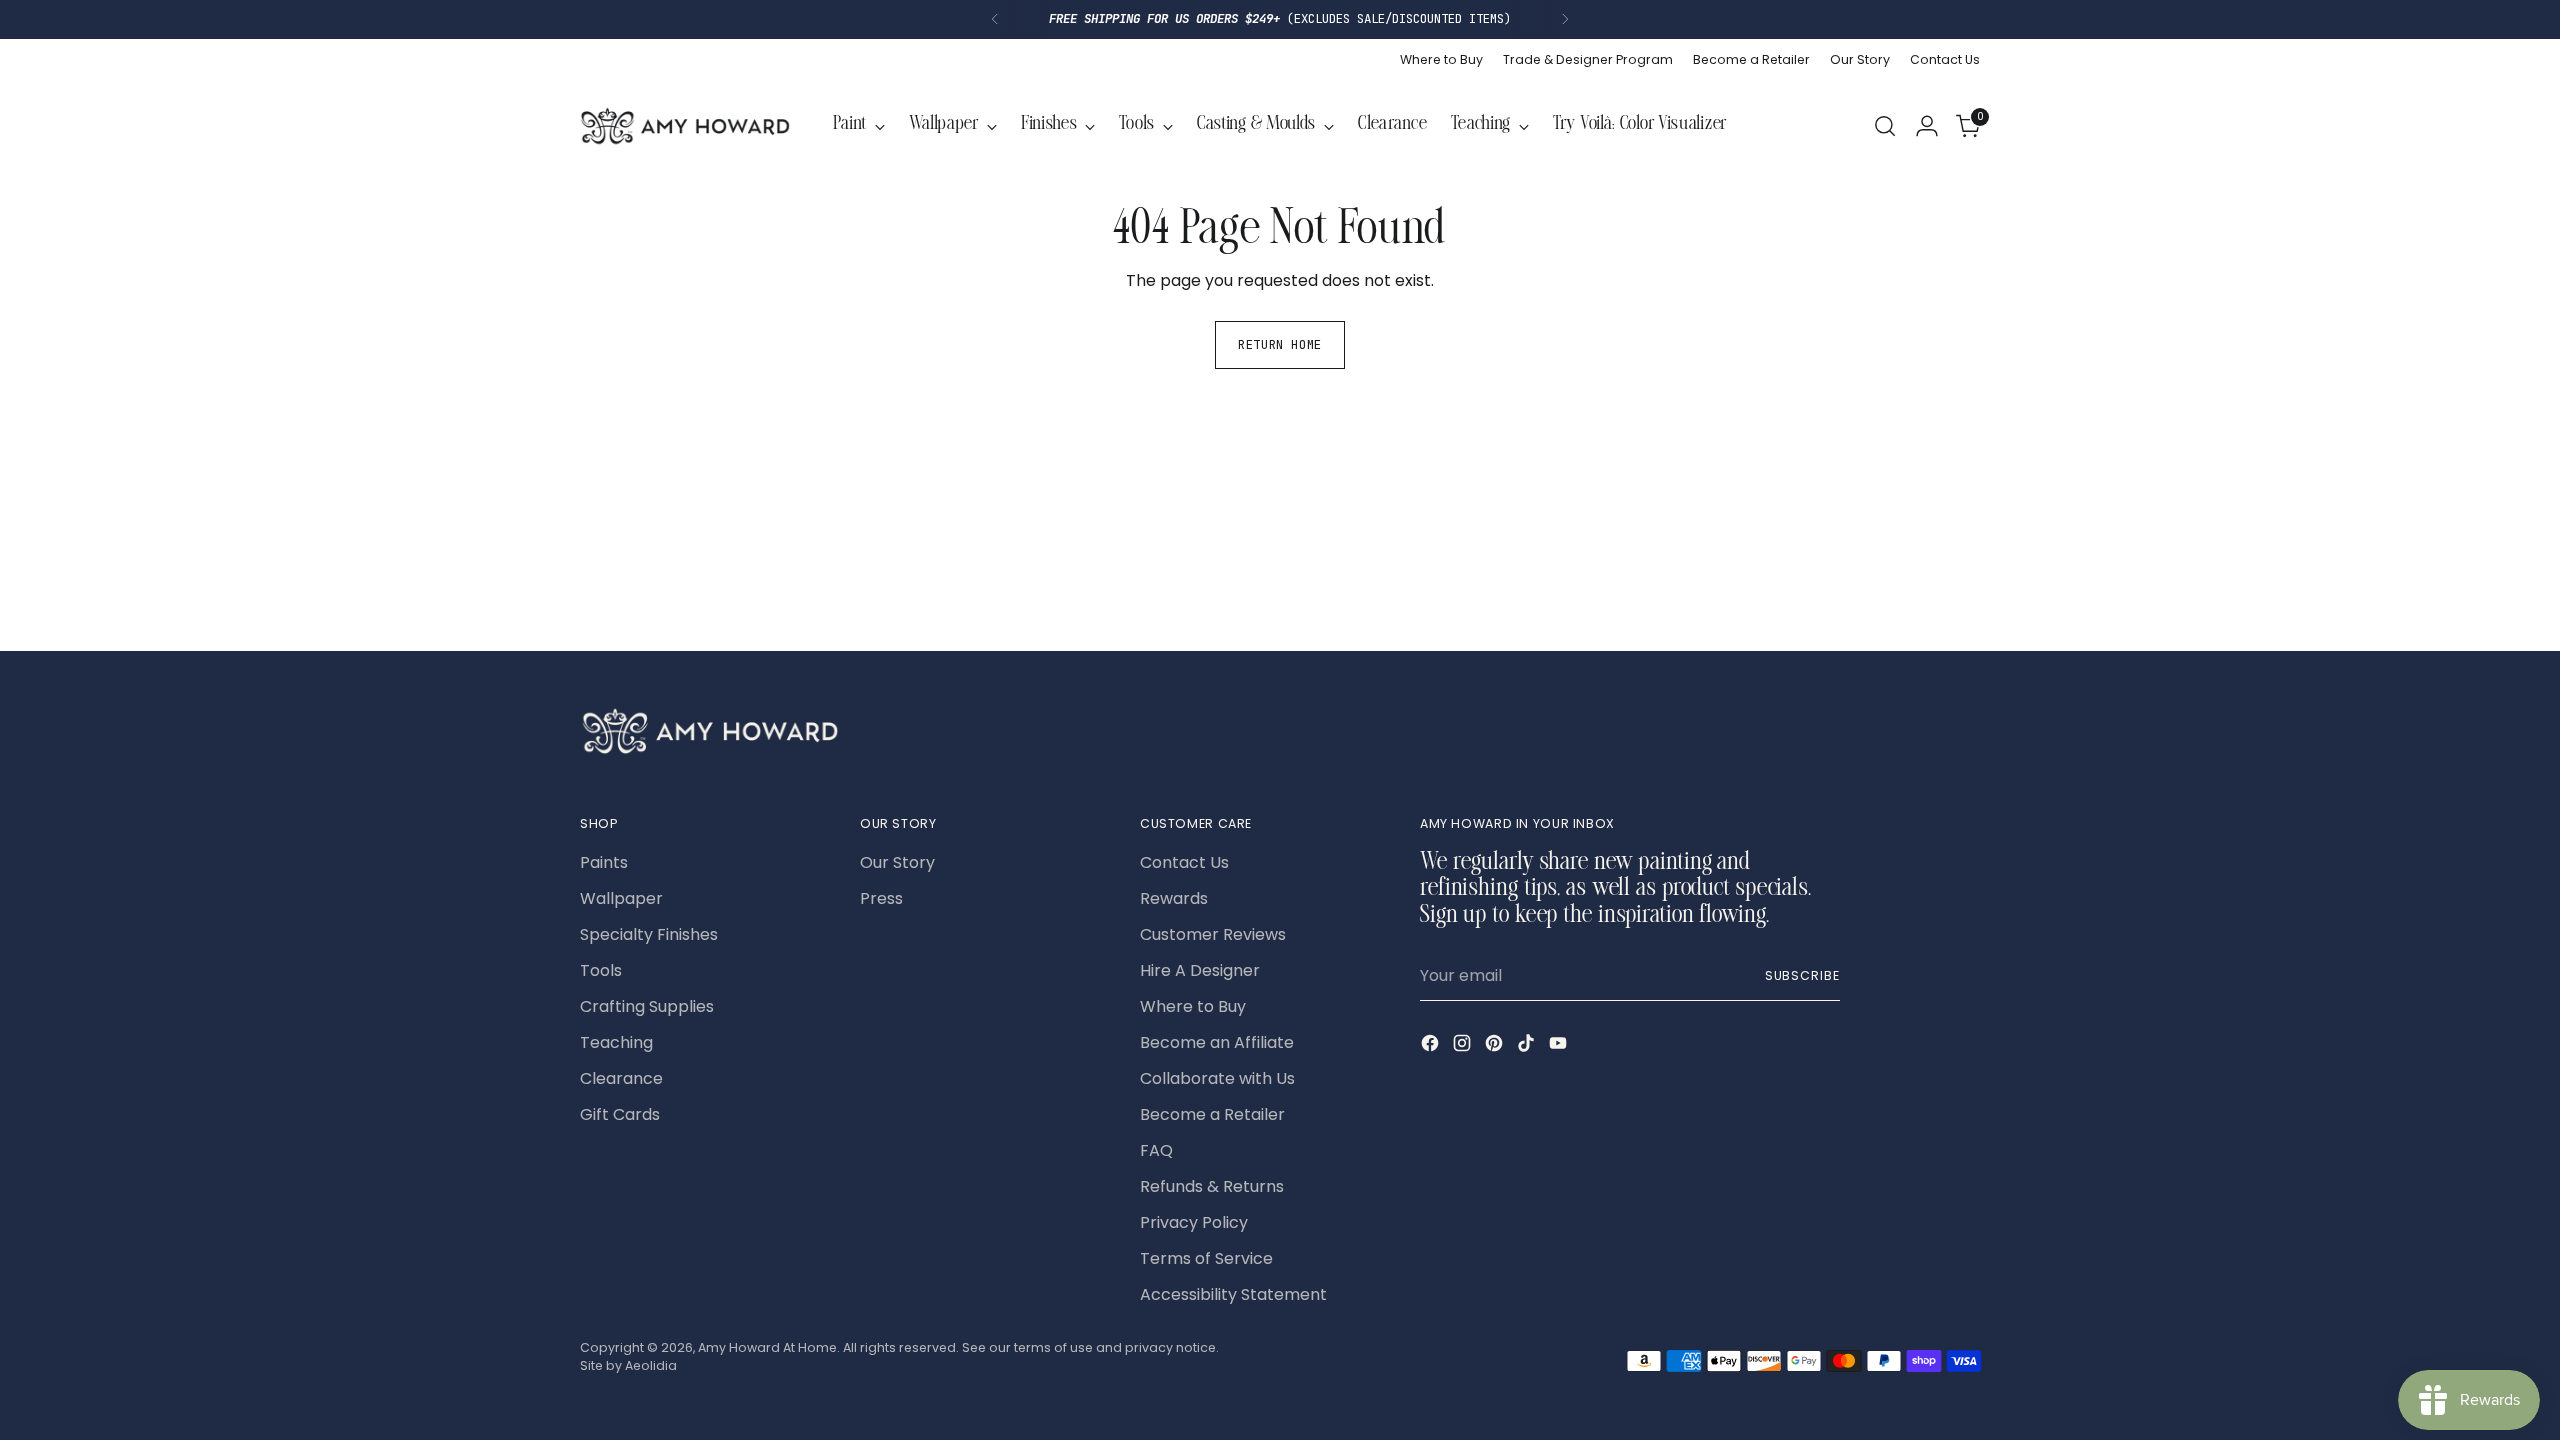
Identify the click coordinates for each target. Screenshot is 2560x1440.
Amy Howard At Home (767, 1347)
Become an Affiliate (1217, 1042)
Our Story (897, 862)
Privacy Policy (1194, 1222)
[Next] (1565, 19)
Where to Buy (1193, 1006)
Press (881, 898)
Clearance (621, 1078)
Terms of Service (1206, 1258)
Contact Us (1184, 862)
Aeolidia (651, 1365)
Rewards (1174, 898)
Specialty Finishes (649, 934)
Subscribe (1802, 975)
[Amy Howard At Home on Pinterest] (1496, 1046)
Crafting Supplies (647, 1006)
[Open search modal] (1885, 126)
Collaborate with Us (1217, 1078)
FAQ (1156, 1150)
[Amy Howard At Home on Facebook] (1432, 1046)
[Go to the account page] (1927, 126)
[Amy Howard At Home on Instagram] (1464, 1046)
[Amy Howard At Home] (685, 126)
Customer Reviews (1213, 934)
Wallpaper (621, 898)
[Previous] (995, 19)
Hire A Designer (1200, 970)
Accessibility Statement (1233, 1294)
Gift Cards (620, 1114)
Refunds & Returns (1212, 1186)
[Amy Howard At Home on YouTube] (1560, 1046)
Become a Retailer (1212, 1114)
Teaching (616, 1042)
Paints (604, 862)
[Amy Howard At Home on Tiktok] (1528, 1046)
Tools (601, 970)
